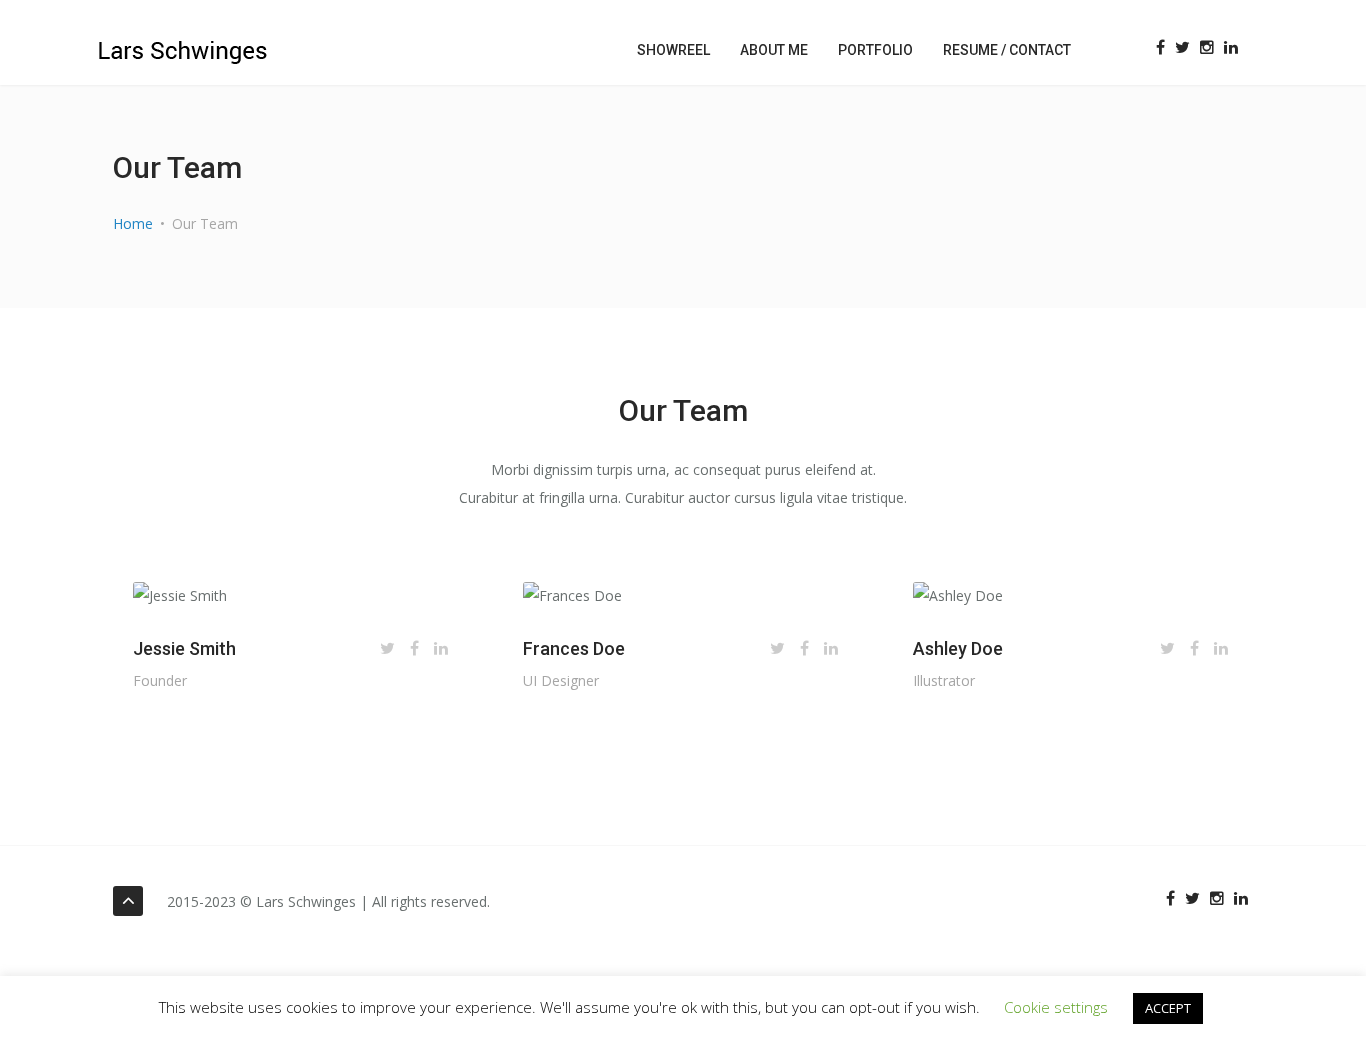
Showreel (673, 50)
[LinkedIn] (441, 649)
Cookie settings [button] (1056, 1007)
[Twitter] (1182, 47)
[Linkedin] (1231, 47)
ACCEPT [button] (1168, 1008)
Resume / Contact (1007, 50)
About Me (774, 50)
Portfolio (875, 50)
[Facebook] (1160, 47)
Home (133, 223)
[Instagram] (1207, 47)
